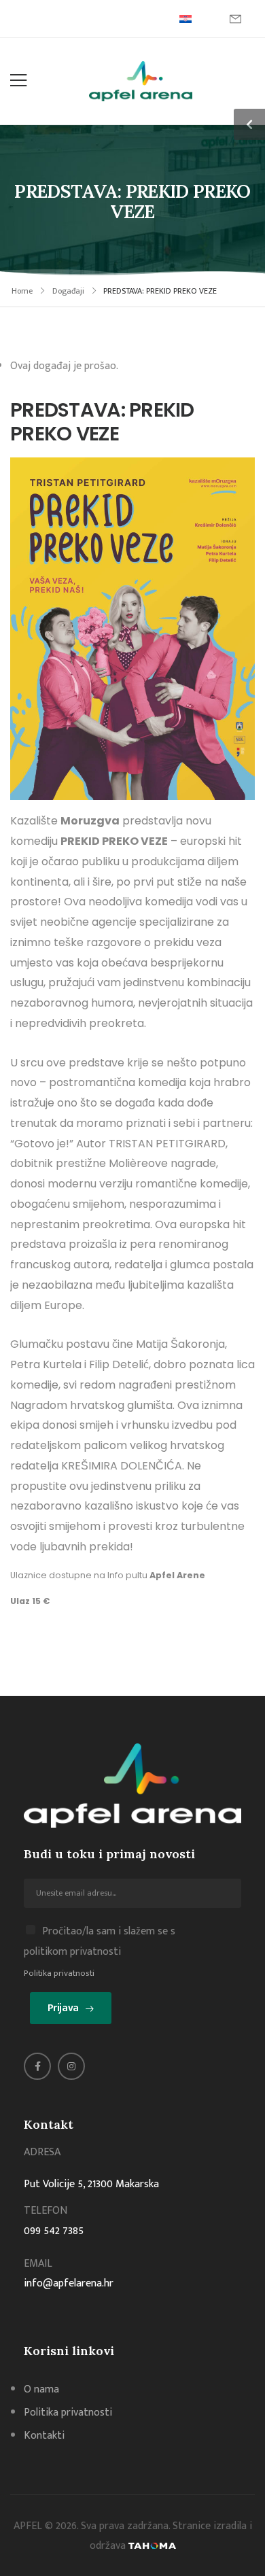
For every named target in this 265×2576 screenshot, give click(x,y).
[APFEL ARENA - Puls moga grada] (141, 81)
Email (38, 2264)
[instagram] (71, 2066)
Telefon (46, 2211)
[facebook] (37, 2066)
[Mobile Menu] (18, 81)
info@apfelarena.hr (69, 2283)
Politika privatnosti (59, 1973)
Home (22, 291)
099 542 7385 (54, 2231)
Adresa (42, 2152)
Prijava (63, 2008)
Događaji (68, 291)
